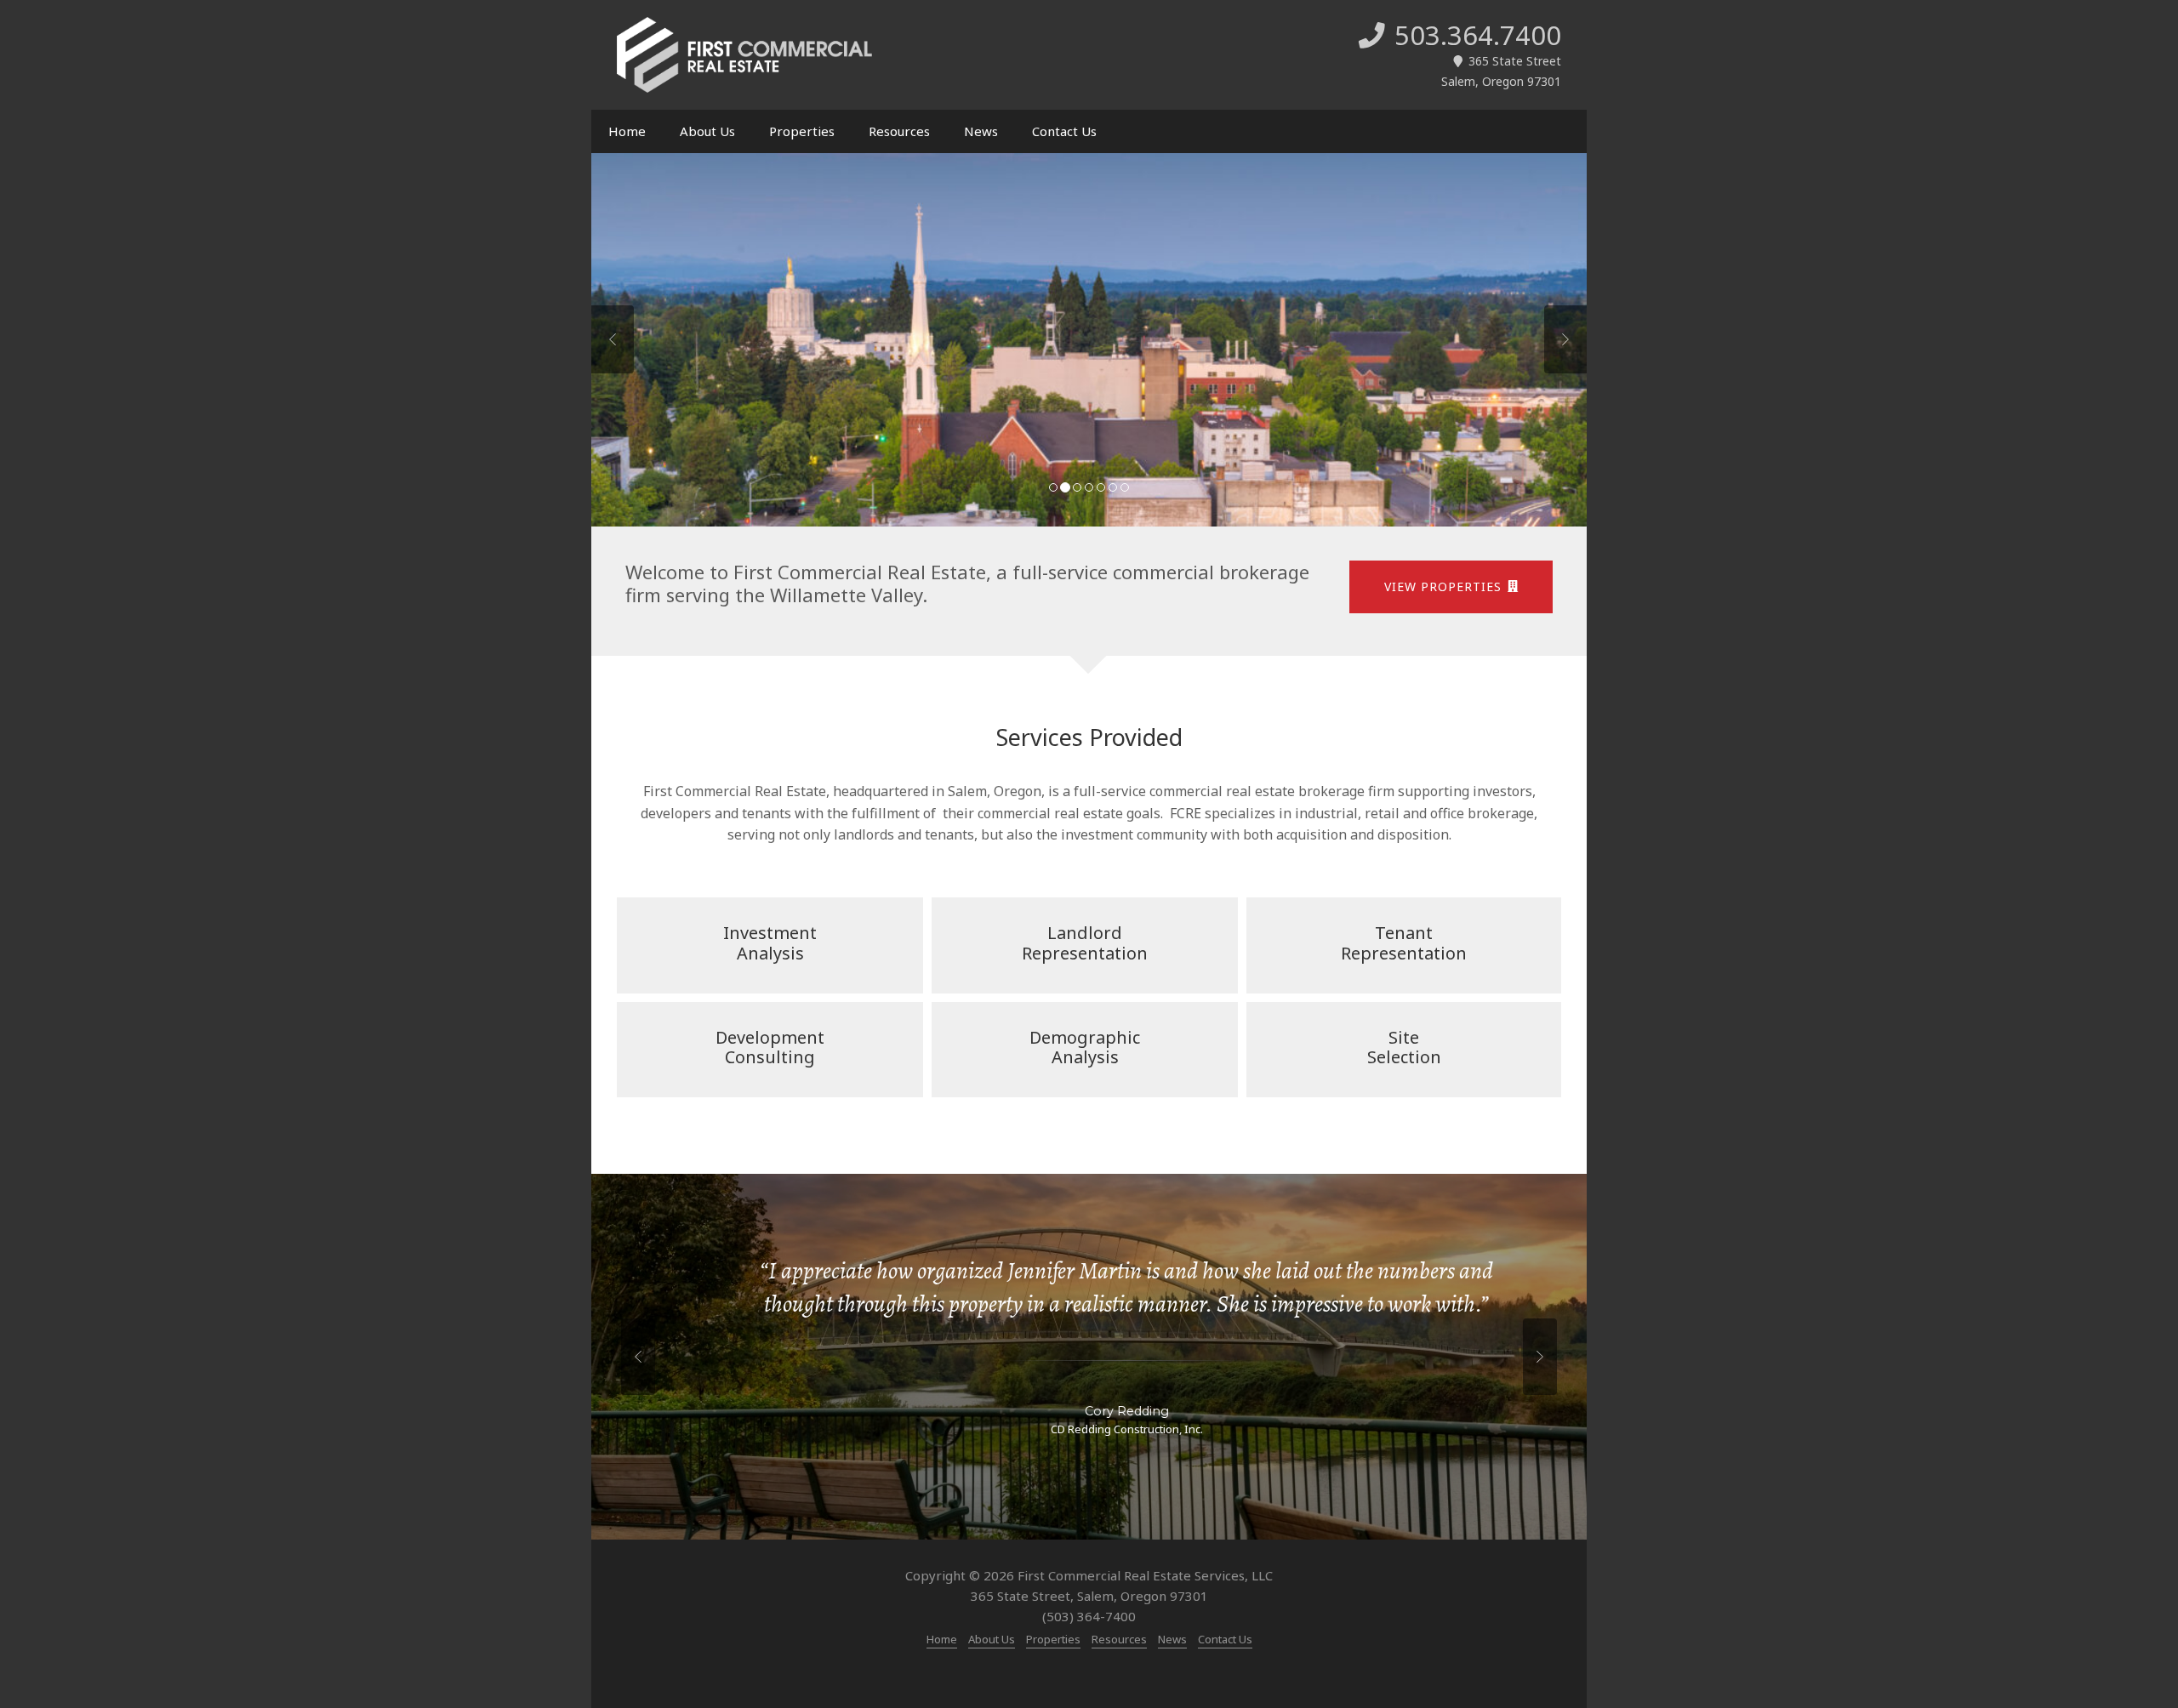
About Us (707, 131)
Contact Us (1064, 131)
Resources (899, 131)
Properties (802, 131)
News (981, 131)
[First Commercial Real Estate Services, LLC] (744, 55)
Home (627, 131)
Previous (613, 339)
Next (1565, 339)
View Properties (1443, 586)
